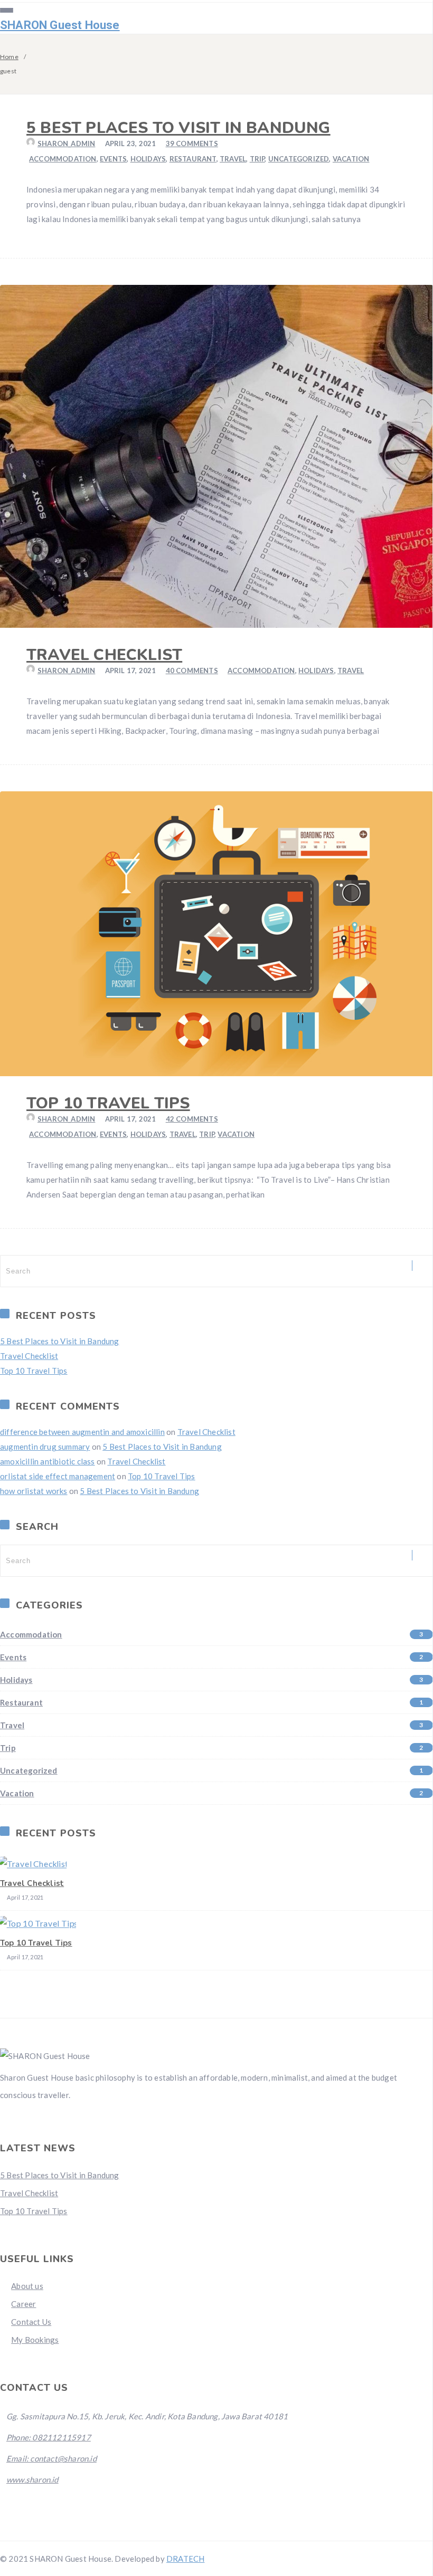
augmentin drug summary (45, 1447)
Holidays (148, 159)
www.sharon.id (32, 2479)
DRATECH (185, 2559)
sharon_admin (66, 143)
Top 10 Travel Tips (108, 1103)
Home (9, 57)
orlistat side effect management (58, 1476)
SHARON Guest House (60, 25)
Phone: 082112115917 (49, 2437)
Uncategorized (299, 159)
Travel (233, 159)
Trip (257, 159)
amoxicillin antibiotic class (48, 1461)
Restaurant (193, 159)
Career (23, 2304)
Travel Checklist (104, 655)
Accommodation (63, 159)
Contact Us (31, 2322)
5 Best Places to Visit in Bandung (178, 128)
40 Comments (192, 671)
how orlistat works (34, 1491)
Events (113, 159)
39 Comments (192, 143)
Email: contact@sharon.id (51, 2458)
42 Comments (192, 1119)
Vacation (351, 159)
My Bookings (35, 2340)
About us (27, 2286)
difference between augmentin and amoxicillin (82, 1432)
